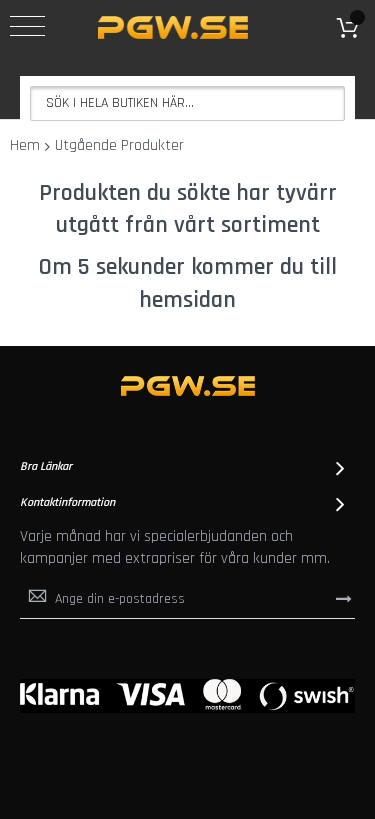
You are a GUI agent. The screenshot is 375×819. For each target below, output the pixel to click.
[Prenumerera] (344, 598)
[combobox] (187, 103)
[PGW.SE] (173, 27)
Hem (25, 145)
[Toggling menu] (27, 26)
